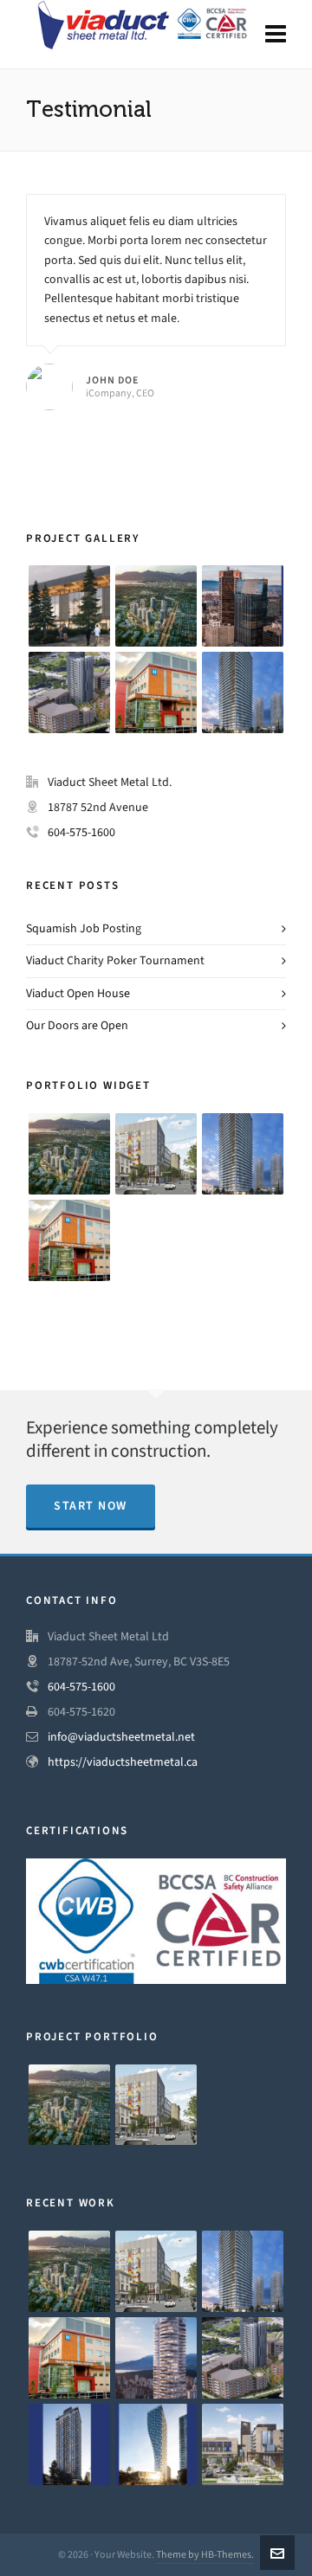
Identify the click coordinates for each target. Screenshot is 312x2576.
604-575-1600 (81, 832)
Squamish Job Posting (84, 928)
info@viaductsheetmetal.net (121, 1737)
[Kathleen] (69, 2444)
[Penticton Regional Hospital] (156, 692)
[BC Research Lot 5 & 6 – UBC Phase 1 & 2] (69, 692)
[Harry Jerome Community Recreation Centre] (69, 606)
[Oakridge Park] (156, 606)
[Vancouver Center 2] (243, 606)
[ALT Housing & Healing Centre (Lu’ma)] (156, 1154)
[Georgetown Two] (243, 692)
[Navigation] (276, 35)
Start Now (91, 1506)
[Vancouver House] (156, 2444)
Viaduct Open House (78, 993)
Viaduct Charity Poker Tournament (115, 960)
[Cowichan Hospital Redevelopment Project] (243, 2444)
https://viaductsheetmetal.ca (123, 1762)
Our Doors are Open (77, 1025)
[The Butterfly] (156, 2358)
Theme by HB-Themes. (205, 2554)
